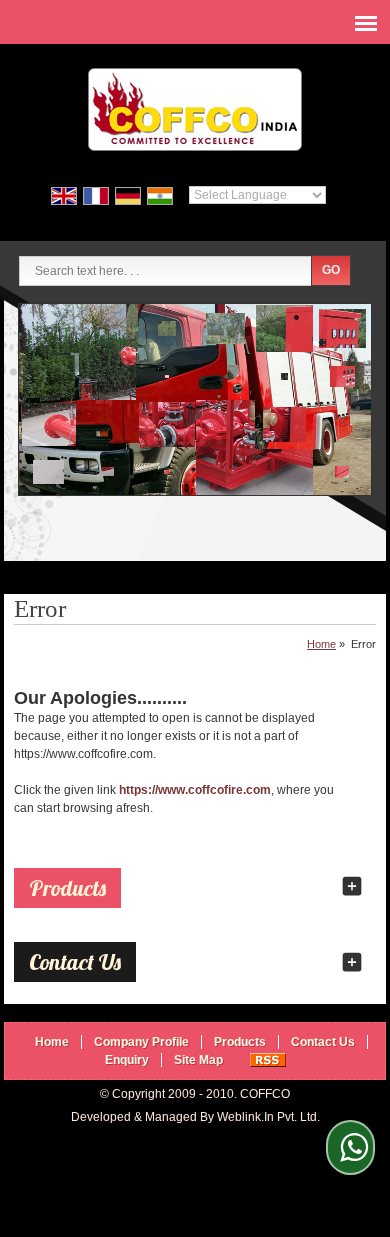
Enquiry (127, 1060)
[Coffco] (195, 112)
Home (321, 644)
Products (67, 888)
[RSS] (268, 1060)
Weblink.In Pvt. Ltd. (268, 1117)
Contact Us (323, 1042)
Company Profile (141, 1042)
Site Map (198, 1060)
